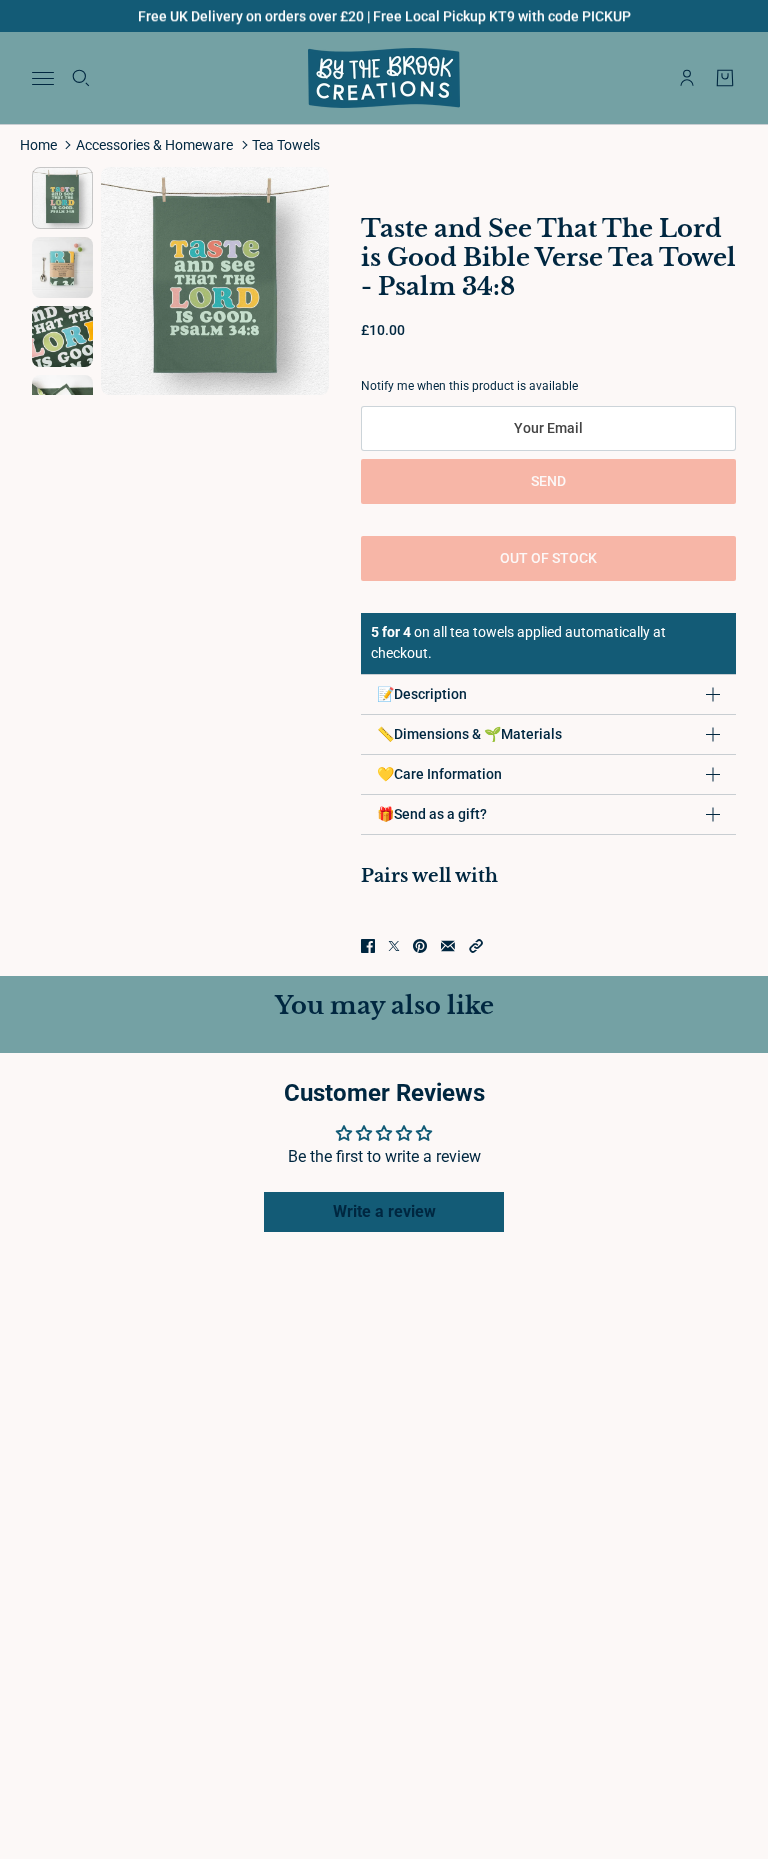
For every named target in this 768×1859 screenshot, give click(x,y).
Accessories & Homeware (154, 145)
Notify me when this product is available (469, 386)
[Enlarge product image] (215, 281)
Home (38, 145)
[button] (476, 946)
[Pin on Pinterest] (420, 946)
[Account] (687, 78)
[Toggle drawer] (43, 78)
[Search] (81, 78)
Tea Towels (286, 145)
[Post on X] (394, 946)
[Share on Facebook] (368, 946)
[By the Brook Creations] (384, 78)
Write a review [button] (384, 1211)
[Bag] (725, 78)
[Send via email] (448, 946)
